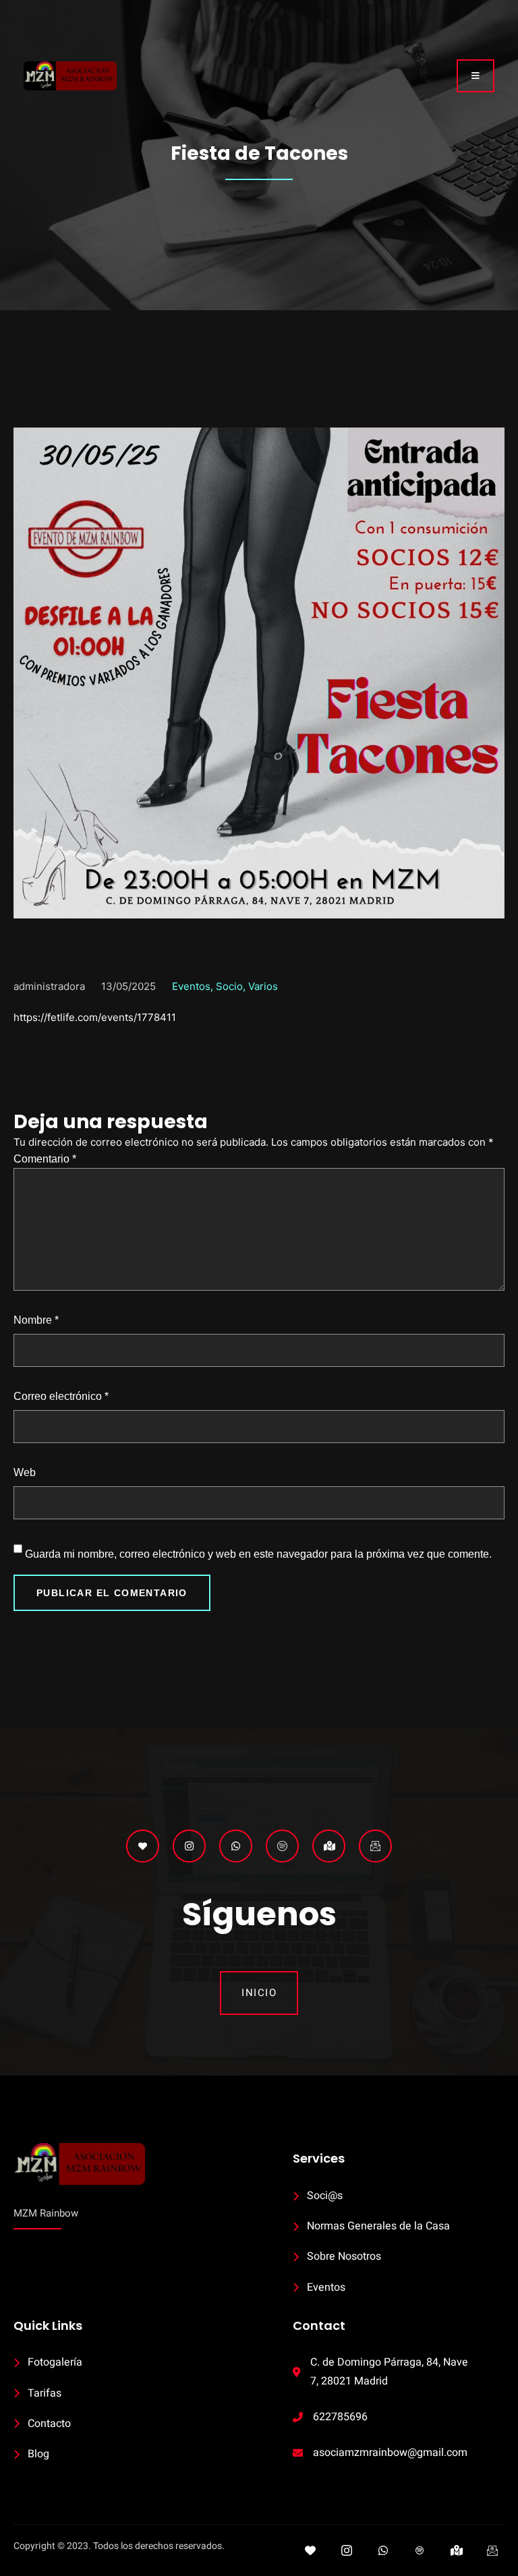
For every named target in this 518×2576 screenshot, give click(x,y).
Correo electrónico (61, 1396)
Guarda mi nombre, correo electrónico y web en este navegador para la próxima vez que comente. (258, 1554)
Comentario (45, 1159)
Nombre (36, 1320)
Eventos (191, 986)
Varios (263, 986)
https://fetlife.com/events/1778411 (95, 1017)
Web (25, 1472)
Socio (229, 986)
